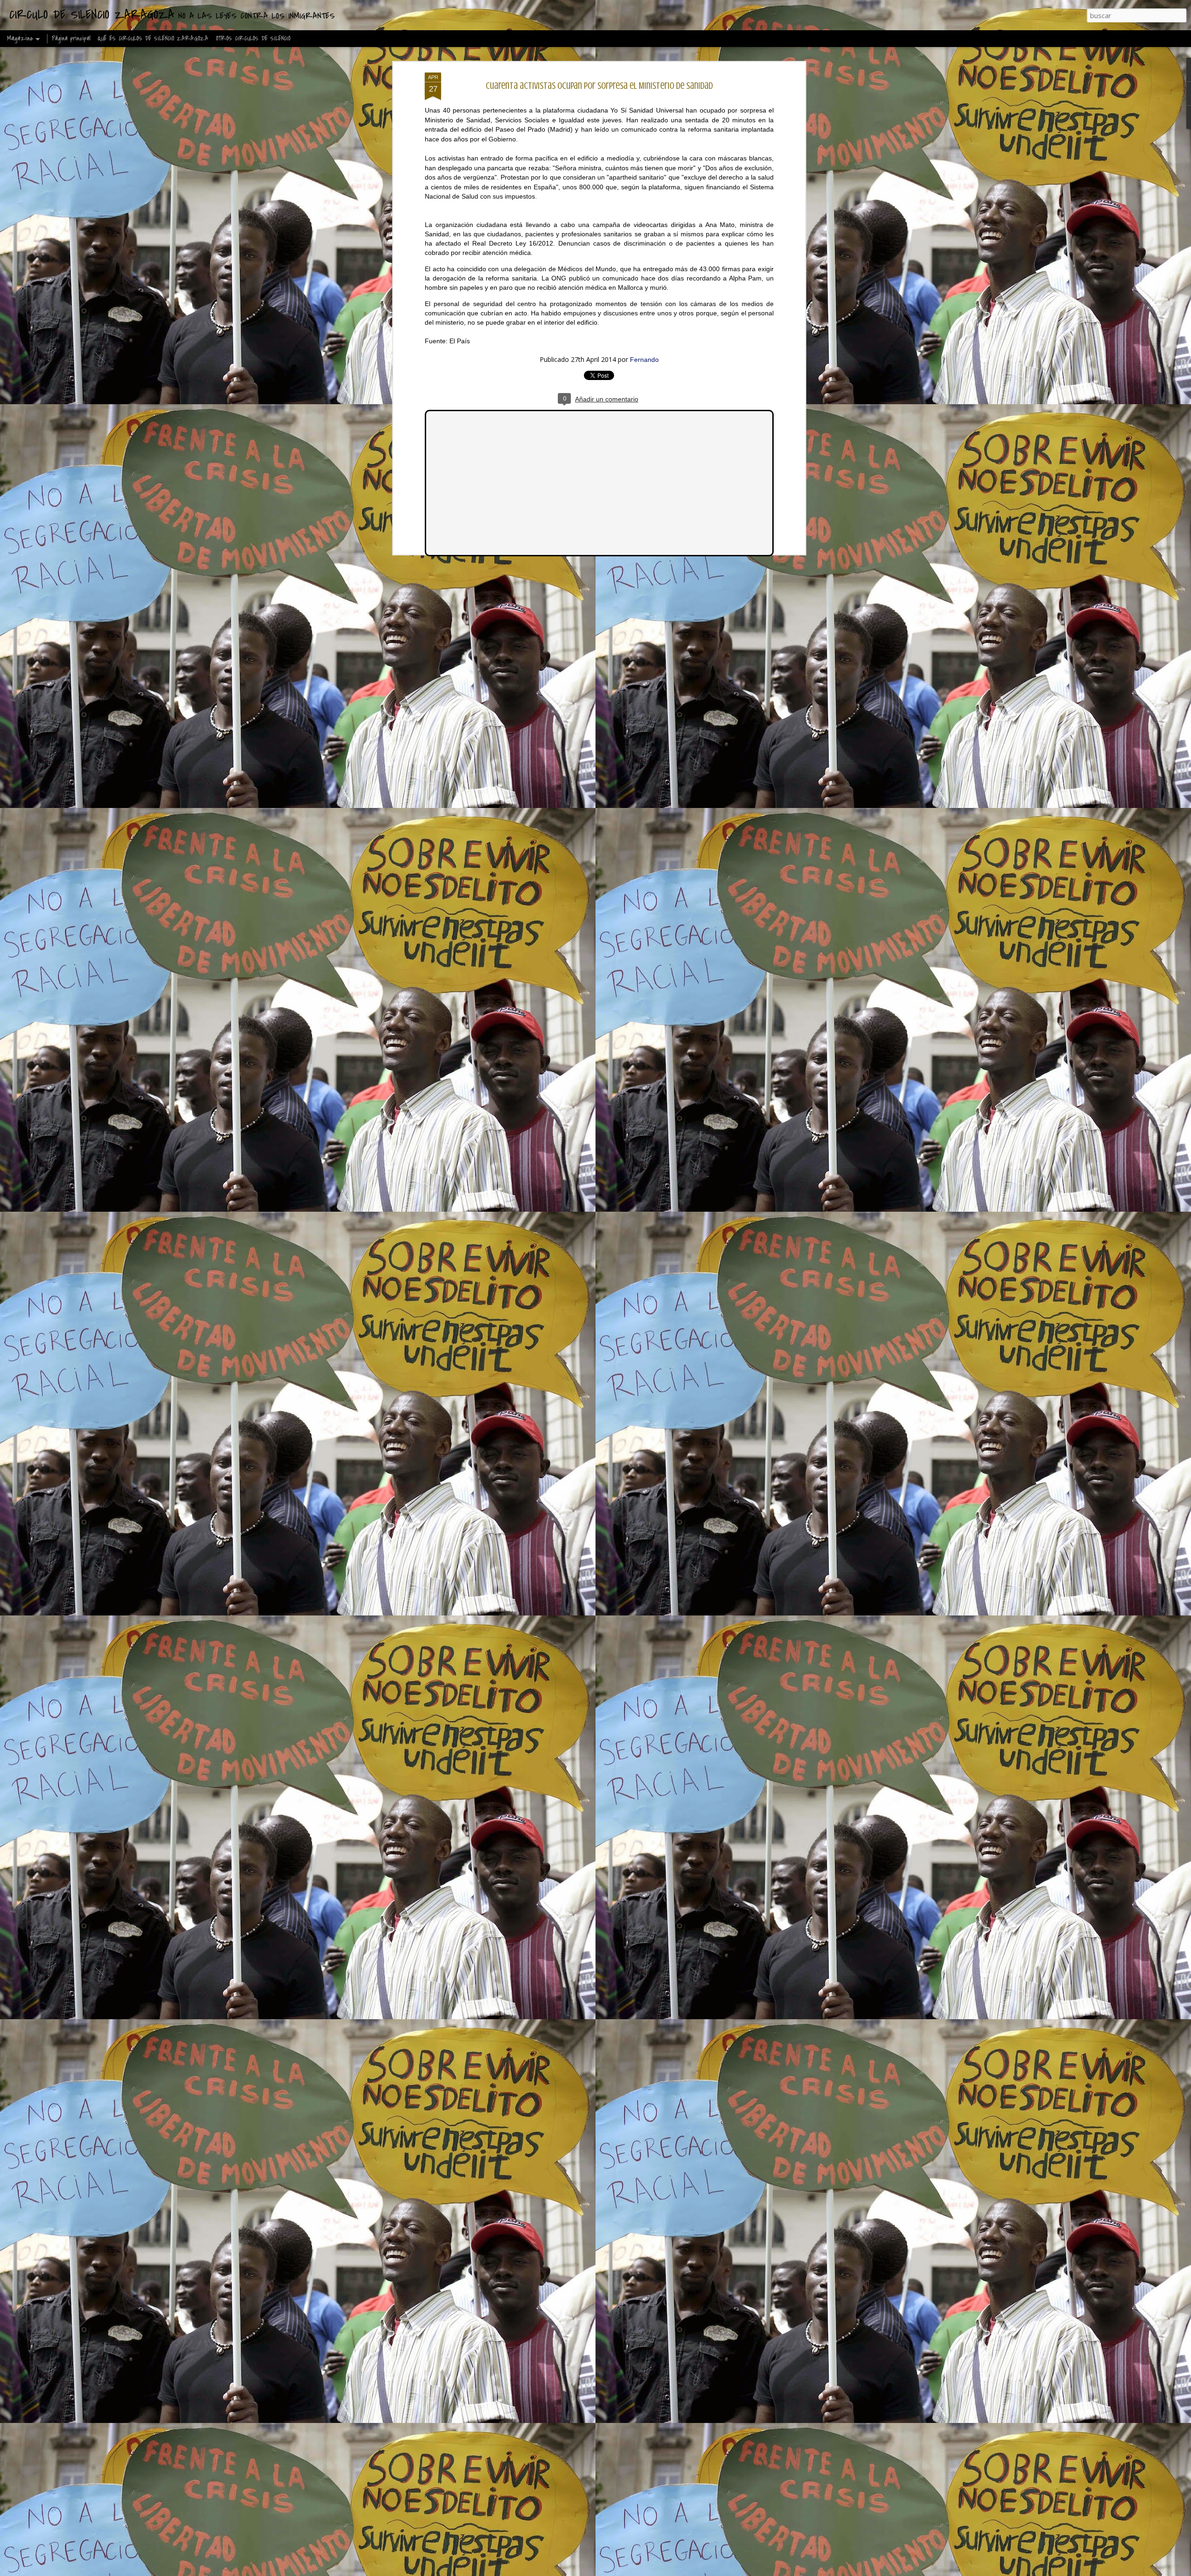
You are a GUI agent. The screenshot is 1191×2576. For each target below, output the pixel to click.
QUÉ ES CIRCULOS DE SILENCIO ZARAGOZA (153, 38)
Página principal (71, 38)
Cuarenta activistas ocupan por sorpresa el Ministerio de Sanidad (599, 86)
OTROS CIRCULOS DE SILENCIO (253, 38)
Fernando (644, 360)
